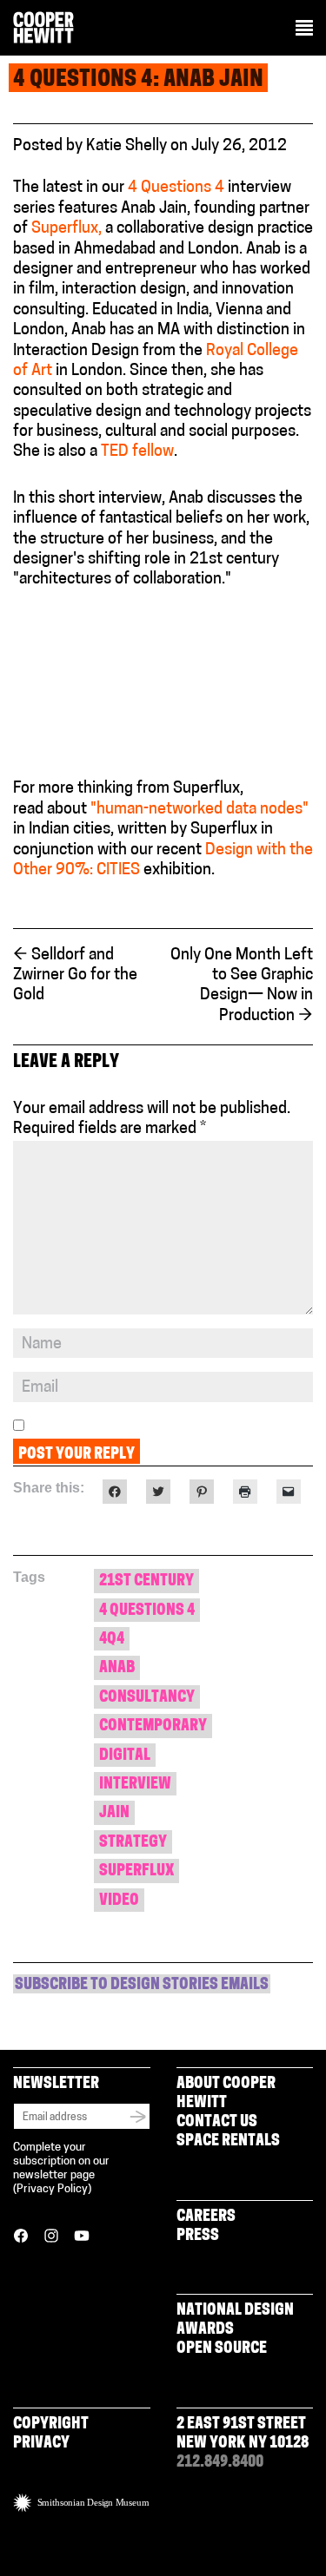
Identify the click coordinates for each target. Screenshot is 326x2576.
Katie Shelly (126, 147)
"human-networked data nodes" (200, 810)
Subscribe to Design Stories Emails (142, 1986)
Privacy (41, 2444)
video (119, 1901)
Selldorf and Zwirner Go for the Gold (75, 976)
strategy (133, 1843)
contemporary (153, 1727)
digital (125, 1756)
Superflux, (67, 229)
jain (114, 1814)
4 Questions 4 (176, 188)
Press (198, 2237)
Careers (206, 2217)
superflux (136, 1872)
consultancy (147, 1698)
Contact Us (217, 2123)
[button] (304, 30)
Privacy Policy (52, 2189)
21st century (146, 1582)
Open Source (222, 2349)
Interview (135, 1785)
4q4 (112, 1640)
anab (117, 1669)
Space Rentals (228, 2142)
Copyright (51, 2425)
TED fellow (137, 452)
